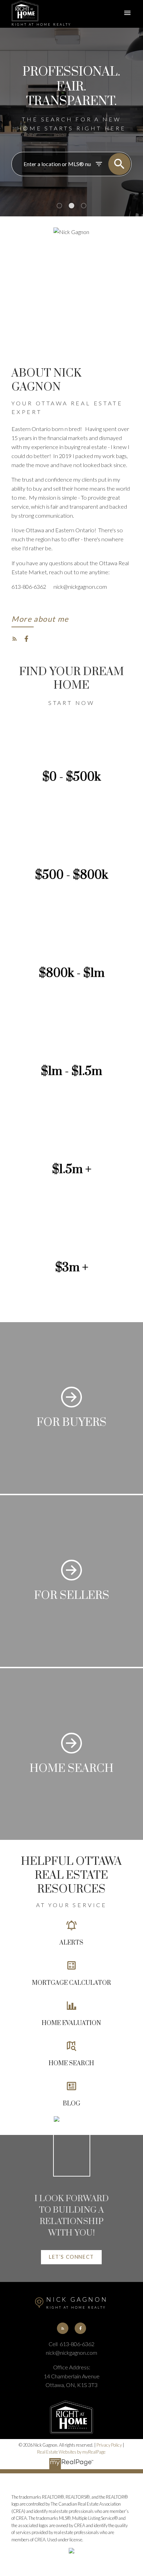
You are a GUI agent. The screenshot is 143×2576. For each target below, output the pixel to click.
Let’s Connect (71, 2257)
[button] (40, 621)
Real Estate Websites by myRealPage (71, 2452)
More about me (40, 619)
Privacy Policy (109, 2445)
